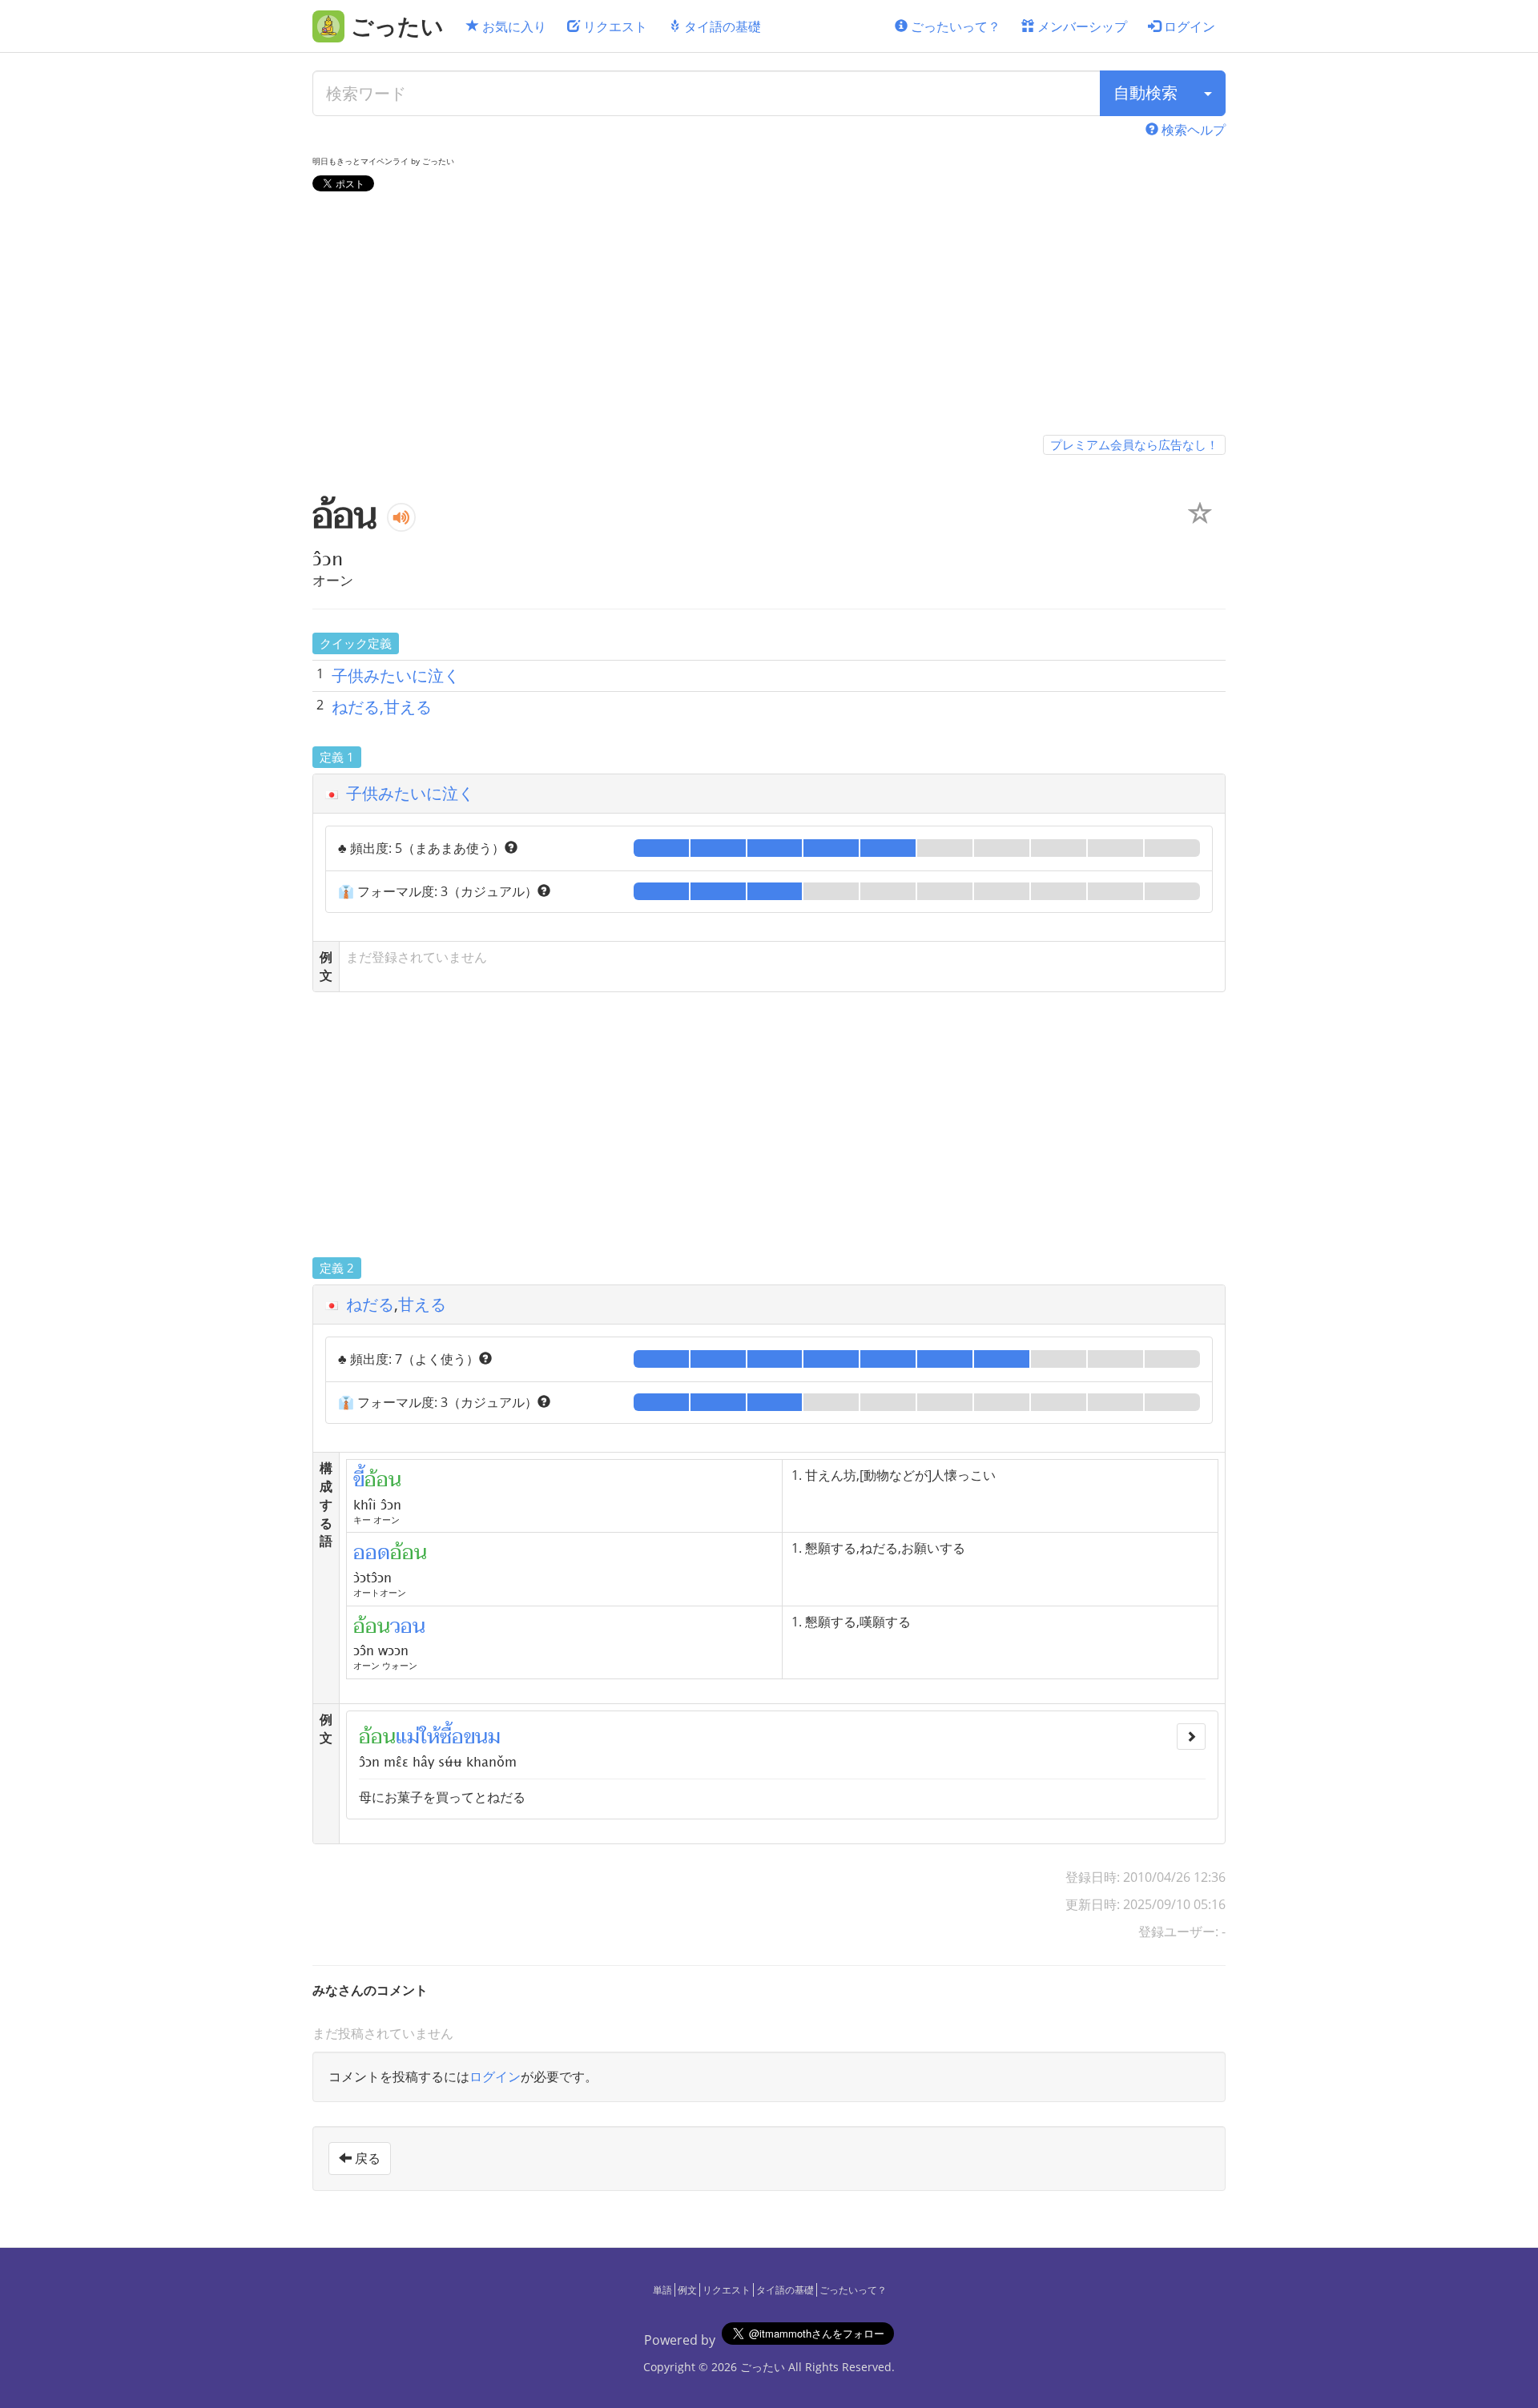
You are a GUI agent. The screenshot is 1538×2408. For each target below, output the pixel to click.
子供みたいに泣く (396, 675)
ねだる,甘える (382, 707)
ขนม (482, 1737)
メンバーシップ (1081, 26)
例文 (687, 2290)
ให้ (430, 1737)
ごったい (763, 2367)
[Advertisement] (769, 316)
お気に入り (513, 26)
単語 (662, 2290)
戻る (366, 2158)
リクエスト (614, 26)
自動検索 (1145, 92)
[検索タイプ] (1208, 93)
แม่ (408, 1737)
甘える (422, 1304)
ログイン (1188, 26)
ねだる (370, 1304)
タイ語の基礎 (721, 26)
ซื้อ (452, 1737)
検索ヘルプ (1192, 130)
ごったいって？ (954, 26)
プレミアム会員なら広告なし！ (1134, 444)
